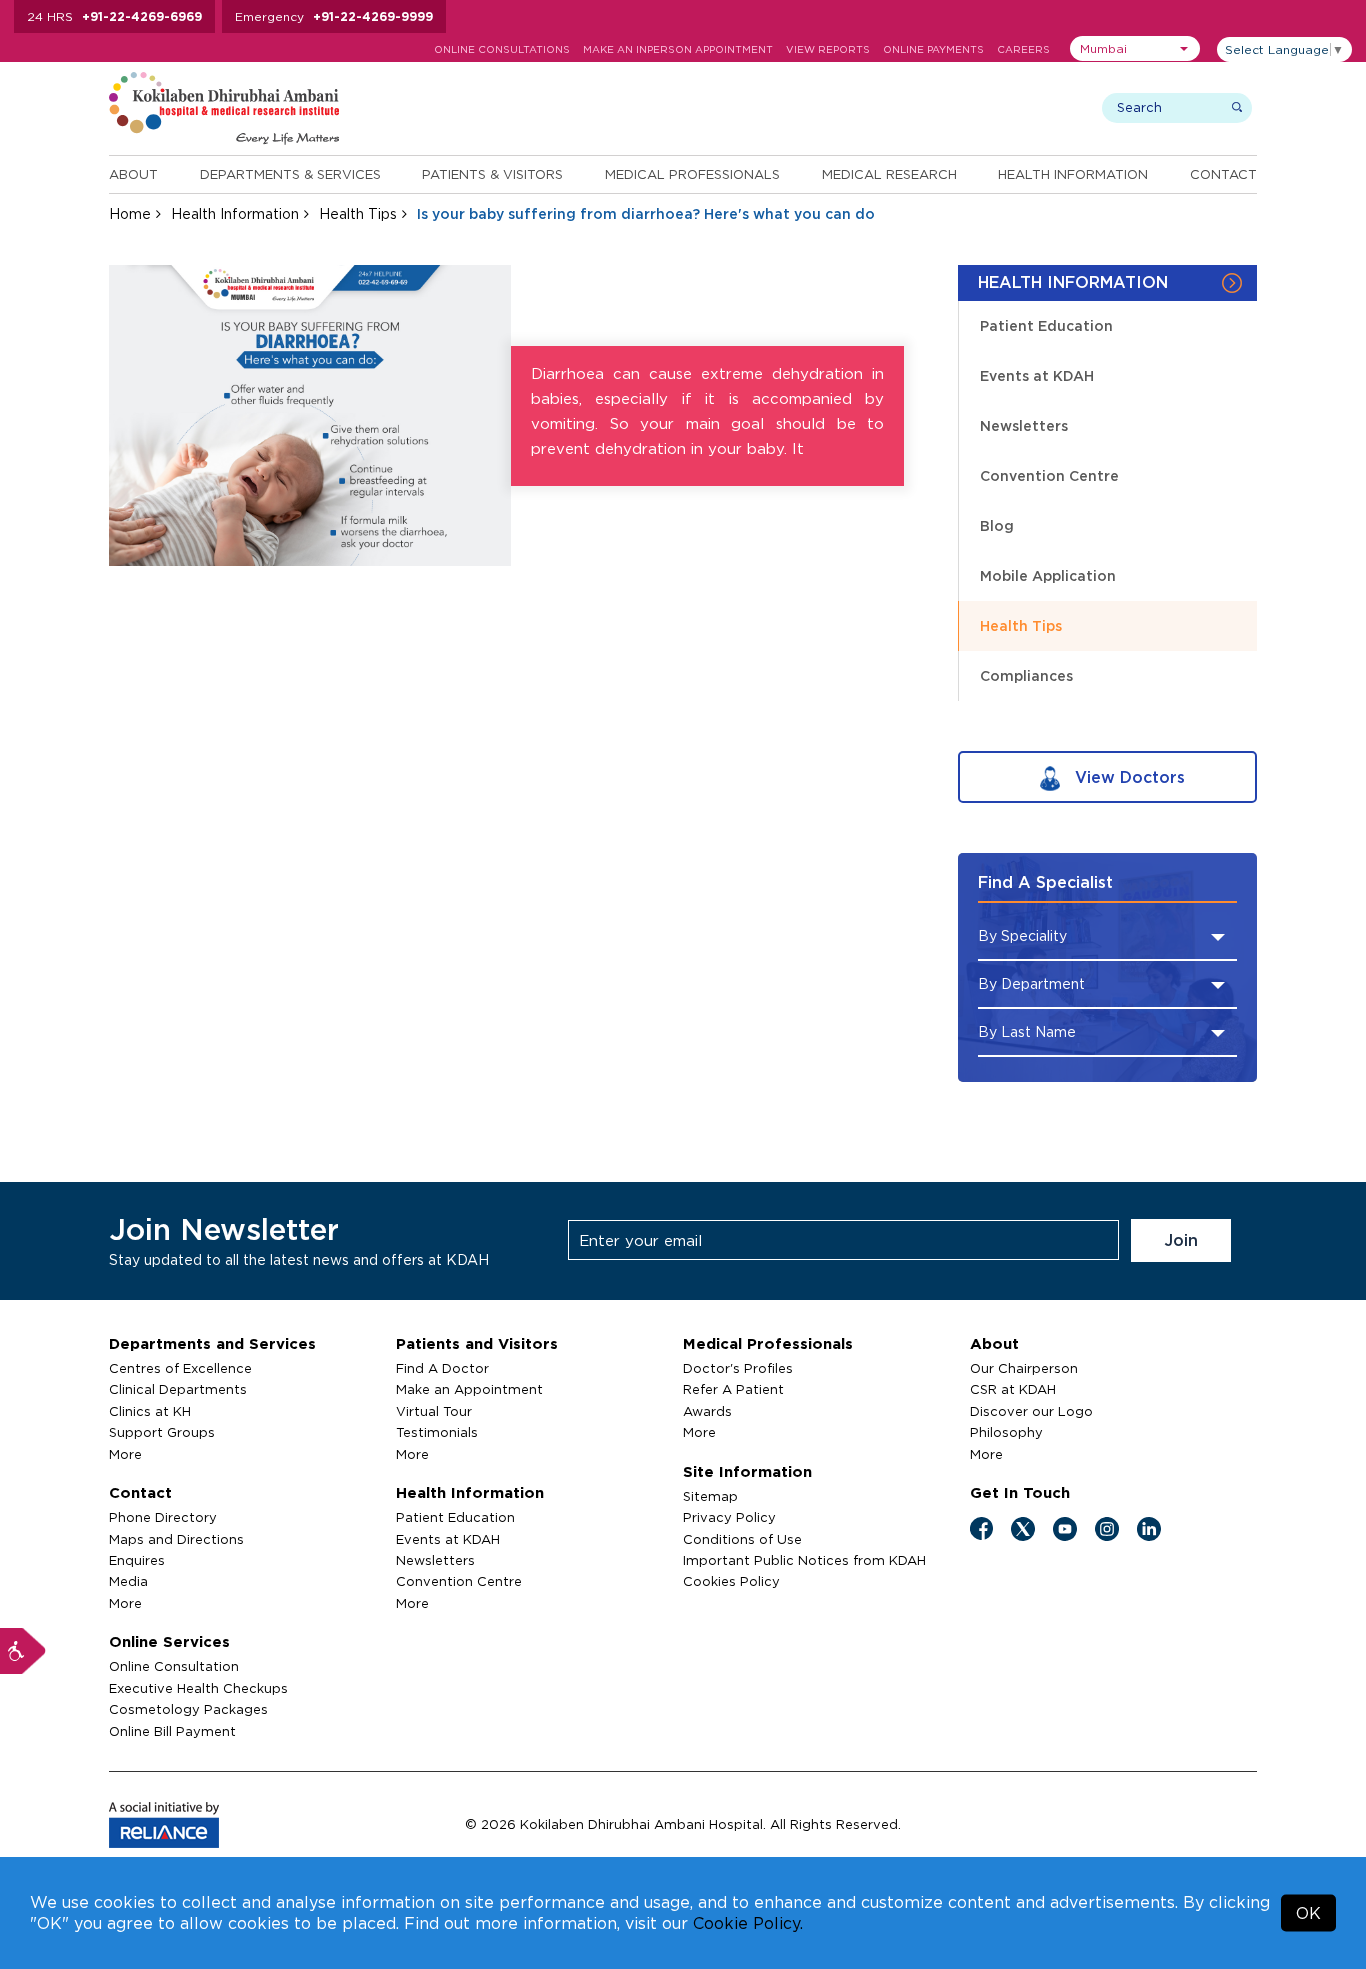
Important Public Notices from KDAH (804, 1560)
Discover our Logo (1031, 1411)
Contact (1223, 174)
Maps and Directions (176, 1539)
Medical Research (889, 174)
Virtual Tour (434, 1411)
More (125, 1454)
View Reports (828, 49)
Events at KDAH (1037, 375)
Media (128, 1581)
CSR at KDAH (1013, 1389)
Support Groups (162, 1432)
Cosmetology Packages (188, 1709)
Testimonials (437, 1432)
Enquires (137, 1560)
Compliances (1026, 675)
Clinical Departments (178, 1389)
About (133, 174)
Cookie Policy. (748, 1923)
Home (130, 213)
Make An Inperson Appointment (678, 49)
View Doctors (1127, 777)
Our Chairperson (1024, 1368)
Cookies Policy (731, 1581)
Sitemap (710, 1496)
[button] (1135, 48)
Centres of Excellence (180, 1368)
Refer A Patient (733, 1389)
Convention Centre (1049, 475)
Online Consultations (502, 49)
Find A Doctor (442, 1368)
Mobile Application (1048, 575)
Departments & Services (290, 174)
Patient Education (1046, 325)
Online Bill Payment (172, 1731)
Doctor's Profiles (738, 1368)
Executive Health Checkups (198, 1688)
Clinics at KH (150, 1411)
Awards (707, 1411)
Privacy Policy (729, 1517)
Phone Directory (163, 1517)
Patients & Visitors (492, 174)
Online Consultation (174, 1666)
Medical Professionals (692, 174)
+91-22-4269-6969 (142, 16)
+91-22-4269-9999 (373, 16)
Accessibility (23, 1651)
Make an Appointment (469, 1389)
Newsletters (1024, 425)
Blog (997, 525)
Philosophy (1006, 1432)
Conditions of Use (742, 1539)
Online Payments (933, 49)
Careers (1023, 49)
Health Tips (358, 213)
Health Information (1073, 174)
